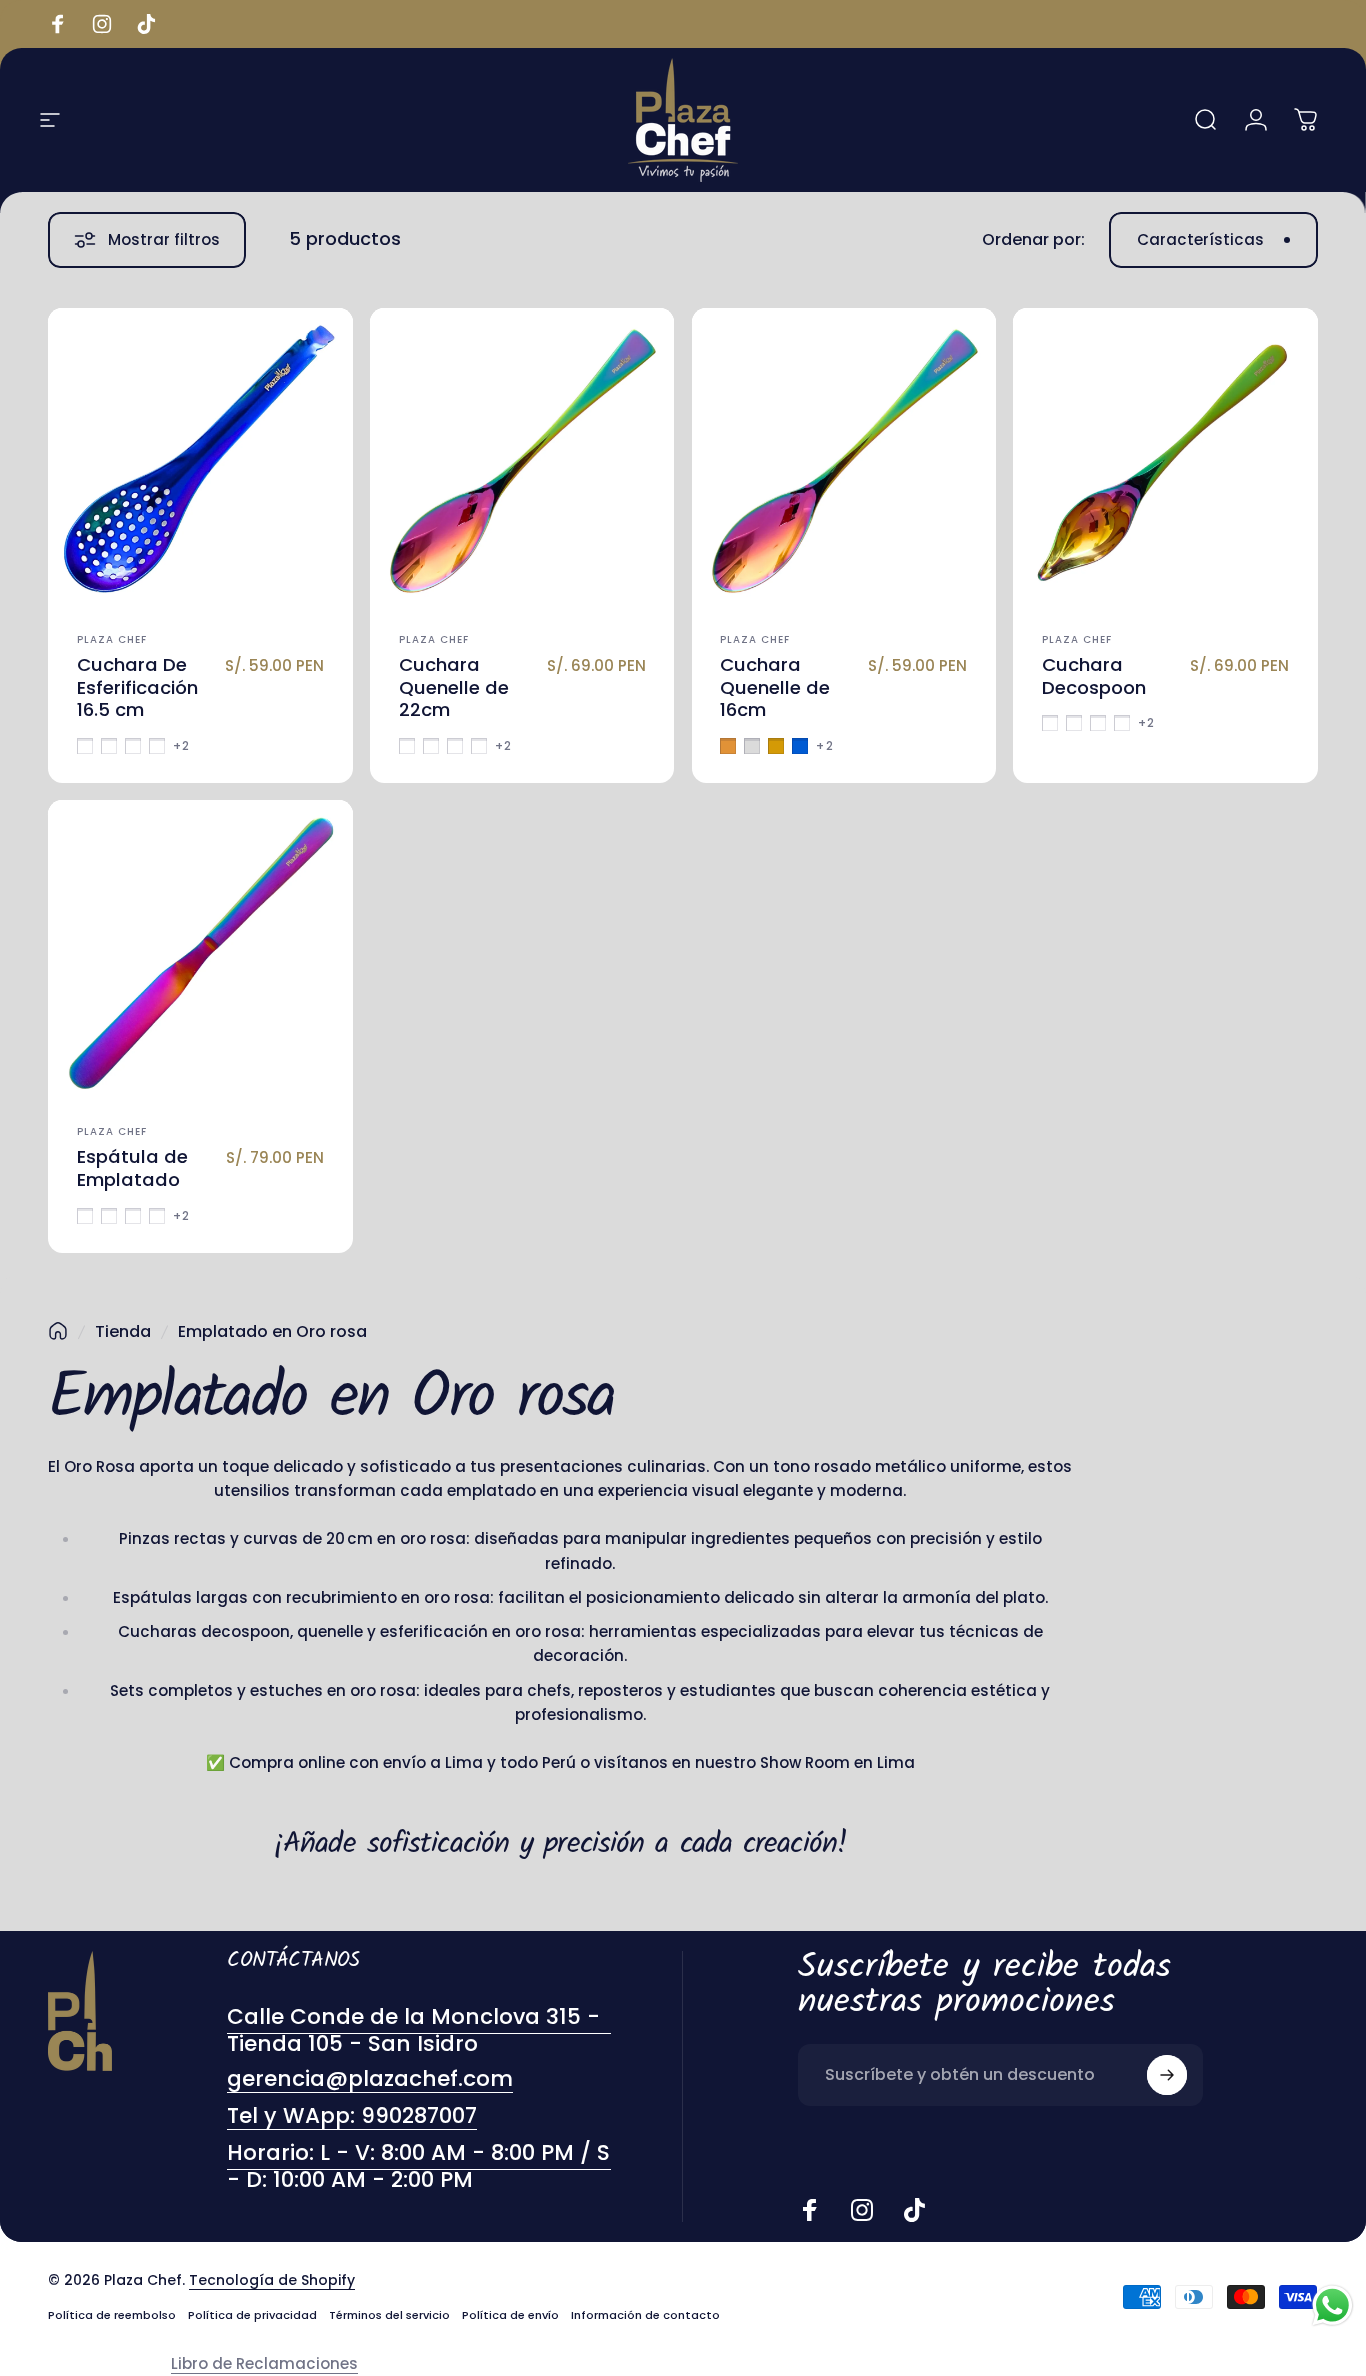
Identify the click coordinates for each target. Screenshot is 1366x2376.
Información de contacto (645, 2315)
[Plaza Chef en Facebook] (810, 2210)
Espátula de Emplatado (132, 1168)
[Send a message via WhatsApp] (1332, 2305)
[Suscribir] (1167, 2075)
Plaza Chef (112, 639)
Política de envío (510, 2315)
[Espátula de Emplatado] (200, 952)
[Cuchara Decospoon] (1165, 460)
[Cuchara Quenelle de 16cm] (844, 460)
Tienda (123, 1331)
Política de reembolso (112, 2315)
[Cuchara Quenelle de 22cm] (522, 460)
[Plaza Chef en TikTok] (914, 2210)
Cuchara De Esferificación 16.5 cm (137, 687)
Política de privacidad (252, 2315)
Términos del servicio (389, 2315)
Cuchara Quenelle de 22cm (454, 687)
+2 (181, 746)
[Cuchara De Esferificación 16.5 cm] (200, 460)
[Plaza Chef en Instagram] (862, 2210)
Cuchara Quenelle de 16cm (775, 687)
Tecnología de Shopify (272, 2280)
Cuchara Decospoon (1094, 676)
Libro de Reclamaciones (264, 2363)
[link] (419, 2167)
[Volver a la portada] (58, 1331)
